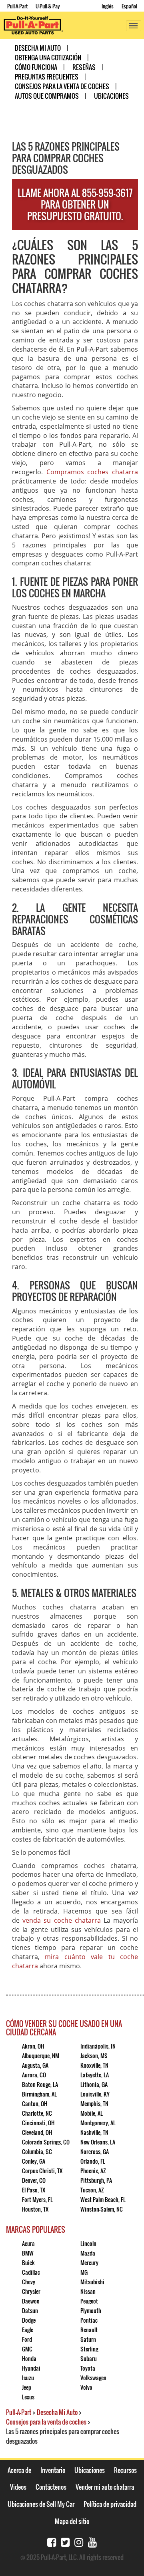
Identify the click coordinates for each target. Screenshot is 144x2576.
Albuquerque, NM (41, 2056)
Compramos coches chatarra (92, 472)
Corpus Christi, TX (42, 2171)
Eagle (28, 2330)
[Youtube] (92, 2541)
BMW (28, 2253)
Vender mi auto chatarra (105, 2487)
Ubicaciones (111, 96)
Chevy (29, 2282)
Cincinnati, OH (38, 2123)
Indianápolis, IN (98, 2046)
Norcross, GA (95, 2151)
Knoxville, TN (94, 2065)
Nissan (88, 2291)
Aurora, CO (34, 2075)
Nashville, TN (94, 2132)
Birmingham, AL (39, 2094)
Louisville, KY (95, 2094)
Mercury (89, 2263)
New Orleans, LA (98, 2142)
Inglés (108, 6)
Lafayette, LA (95, 2075)
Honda (29, 2358)
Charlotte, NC (37, 2113)
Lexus (28, 2397)
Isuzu (28, 2378)
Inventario (53, 2470)
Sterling (89, 2349)
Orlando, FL (93, 2161)
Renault (89, 2330)
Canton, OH (35, 2104)
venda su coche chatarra (62, 1920)
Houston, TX (35, 2209)
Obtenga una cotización (48, 58)
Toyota (88, 2368)
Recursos (125, 2470)
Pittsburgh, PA (96, 2180)
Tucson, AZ (92, 2190)
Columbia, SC (37, 2151)
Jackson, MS (94, 2056)
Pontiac (89, 2320)
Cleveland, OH (37, 2132)
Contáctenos (51, 2487)
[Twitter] (65, 2541)
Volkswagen (93, 2378)
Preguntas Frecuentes (47, 77)
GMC (27, 2349)
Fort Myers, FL (37, 2199)
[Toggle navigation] (134, 26)
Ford (27, 2339)
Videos (18, 2487)
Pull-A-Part (17, 6)
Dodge (29, 2320)
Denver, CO (34, 2180)
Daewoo (31, 2301)
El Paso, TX (34, 2190)
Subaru (89, 2358)
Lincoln (88, 2243)
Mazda (88, 2253)
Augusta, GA (35, 2065)
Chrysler (31, 2291)
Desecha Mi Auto (38, 48)
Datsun (30, 2310)
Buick (28, 2263)
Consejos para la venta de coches (62, 86)
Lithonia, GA (94, 2084)
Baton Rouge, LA (40, 2084)
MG (84, 2272)
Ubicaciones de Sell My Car (41, 2504)
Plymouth (91, 2310)
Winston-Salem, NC (102, 2209)
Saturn (88, 2339)
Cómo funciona (36, 67)
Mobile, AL (92, 2113)
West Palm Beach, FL (103, 2199)
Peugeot (89, 2301)
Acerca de (19, 2470)
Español (129, 6)
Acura (28, 2243)
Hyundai (31, 2368)
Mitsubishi (92, 2282)
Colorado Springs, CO (46, 2142)
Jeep (27, 2387)
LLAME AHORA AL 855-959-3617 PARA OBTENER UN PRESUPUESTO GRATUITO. (75, 204)
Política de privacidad (110, 2504)
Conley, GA (34, 2161)
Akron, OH (33, 2046)
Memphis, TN (94, 2104)
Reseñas (84, 67)
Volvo (86, 2387)
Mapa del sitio (72, 2521)
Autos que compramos (47, 96)
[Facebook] (52, 2541)
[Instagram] (79, 2541)
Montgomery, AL (98, 2123)
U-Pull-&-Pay (48, 6)
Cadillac (31, 2272)
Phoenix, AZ (93, 2171)
